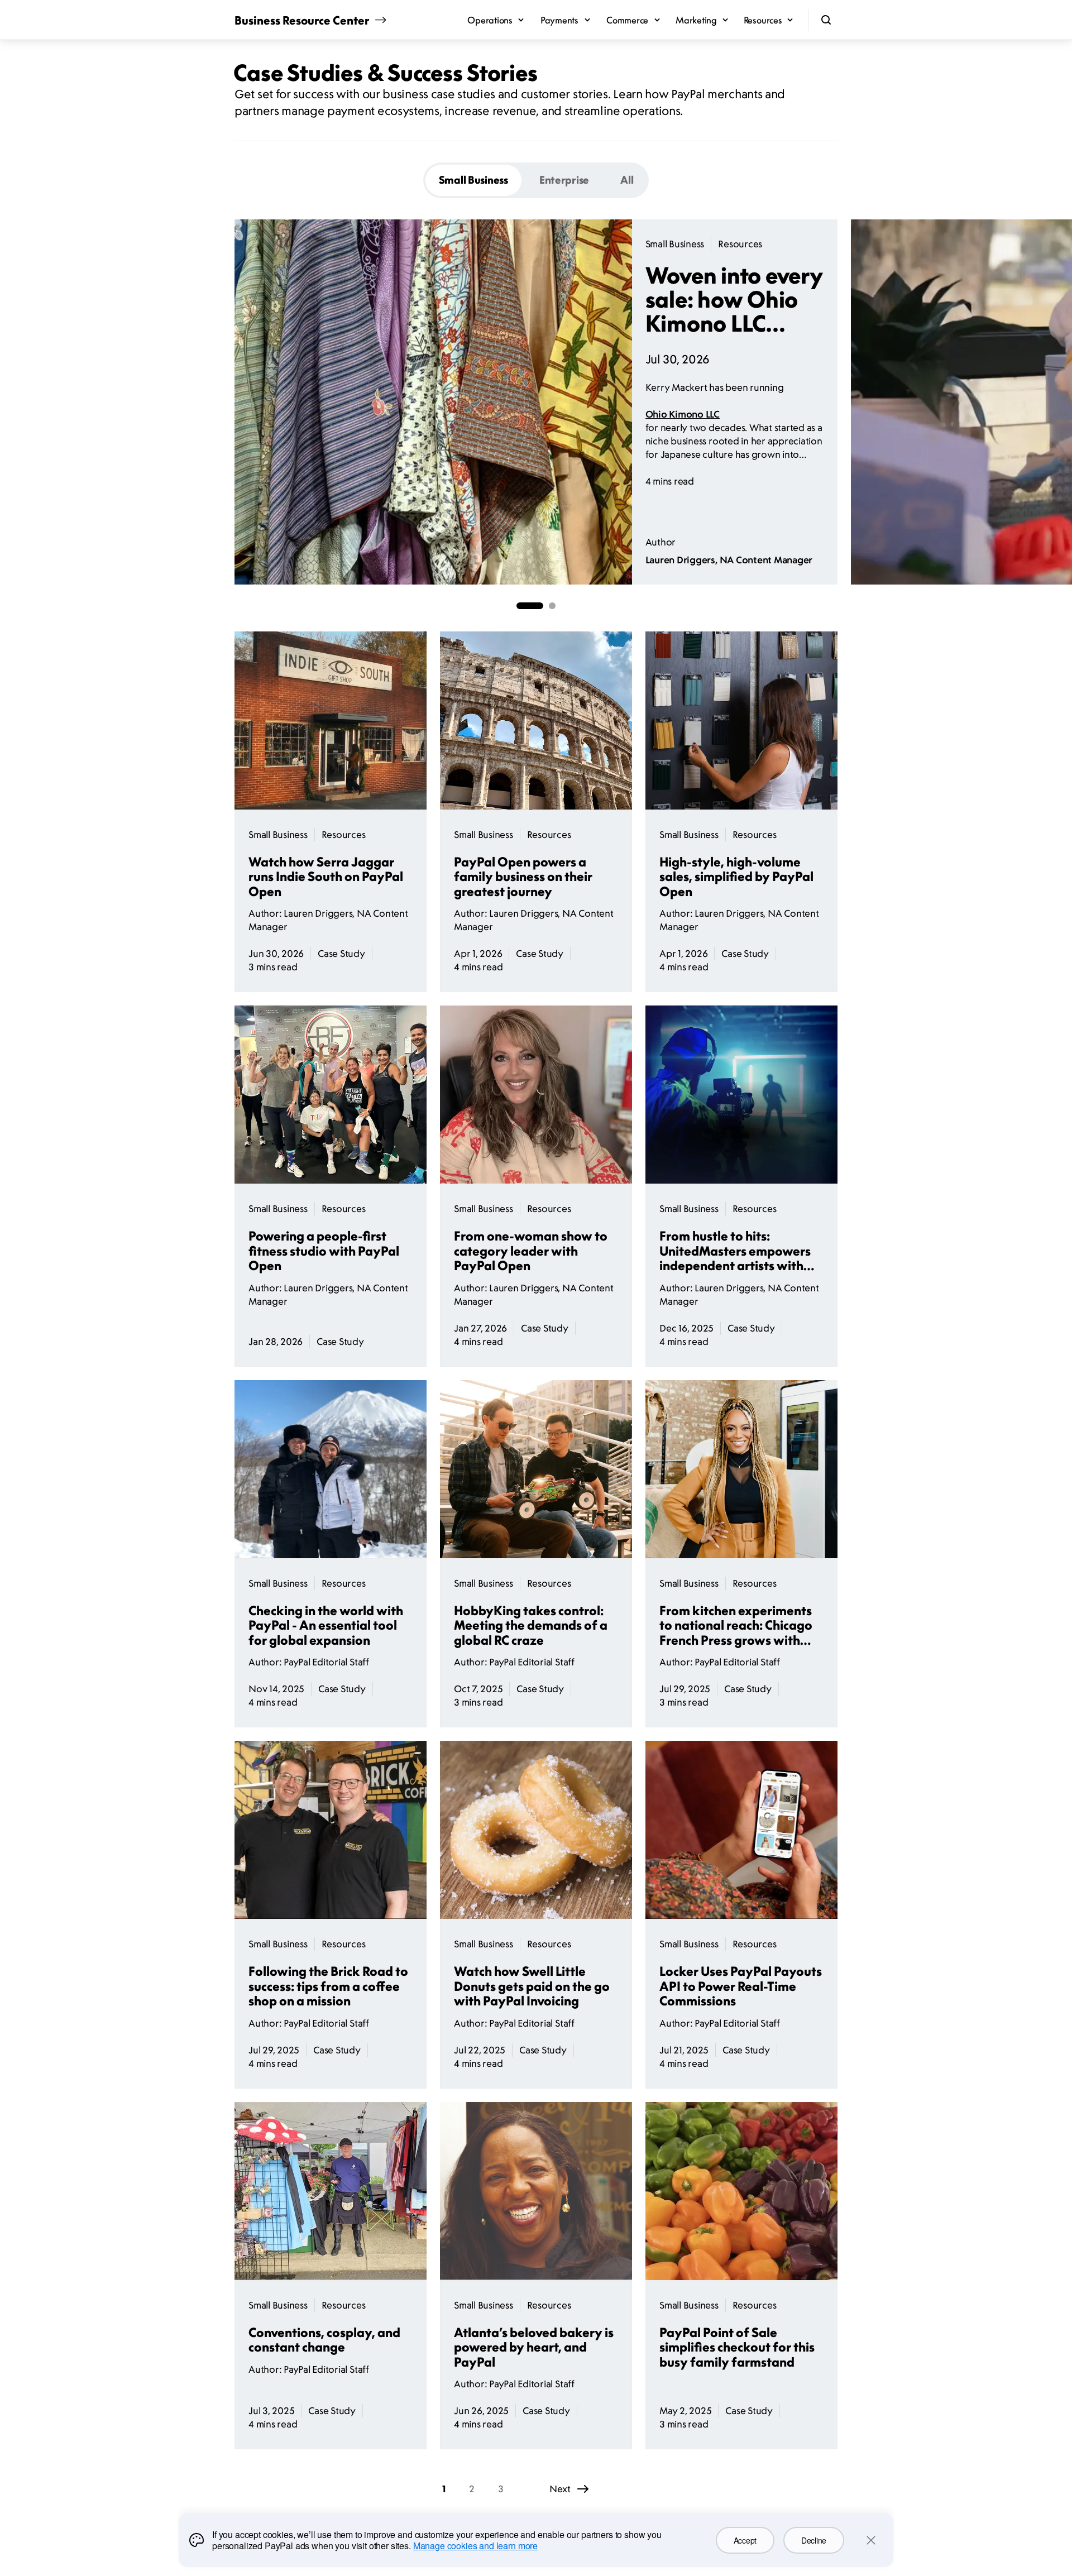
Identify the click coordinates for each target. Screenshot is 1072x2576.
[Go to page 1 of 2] (530, 606)
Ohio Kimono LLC (683, 414)
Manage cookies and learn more (475, 2546)
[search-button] (826, 20)
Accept (745, 2540)
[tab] (473, 180)
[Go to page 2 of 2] (552, 606)
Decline (814, 2540)
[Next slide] (837, 402)
